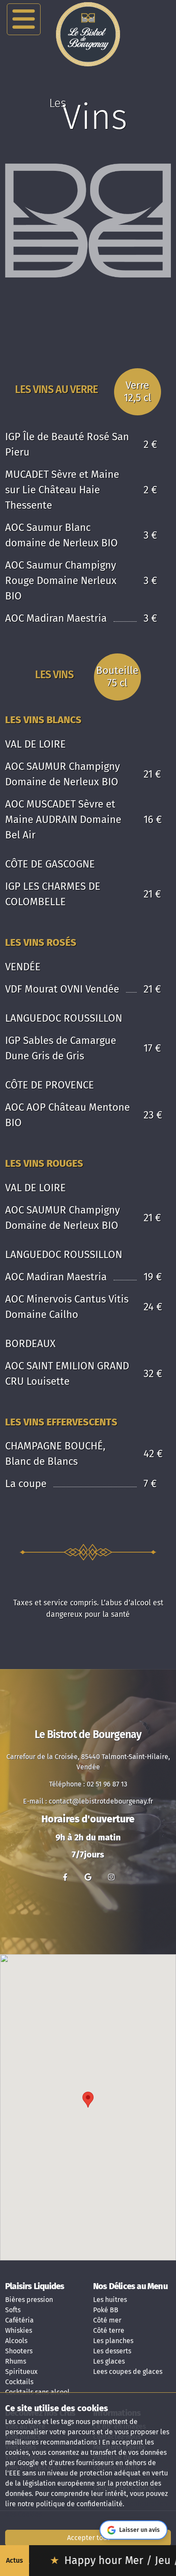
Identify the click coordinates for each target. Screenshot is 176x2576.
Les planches (113, 2341)
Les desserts (112, 2351)
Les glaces (109, 2361)
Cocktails (19, 2382)
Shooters (19, 2351)
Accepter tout (88, 2538)
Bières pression (29, 2300)
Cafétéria (19, 2320)
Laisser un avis (139, 2530)
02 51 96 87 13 (107, 1784)
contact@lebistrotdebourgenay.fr (101, 1801)
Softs (13, 2310)
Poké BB (106, 2310)
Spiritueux (21, 2372)
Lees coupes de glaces (128, 2372)
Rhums (16, 2361)
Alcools (16, 2341)
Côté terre (109, 2330)
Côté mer (107, 2320)
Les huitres (110, 2300)
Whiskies (19, 2330)
